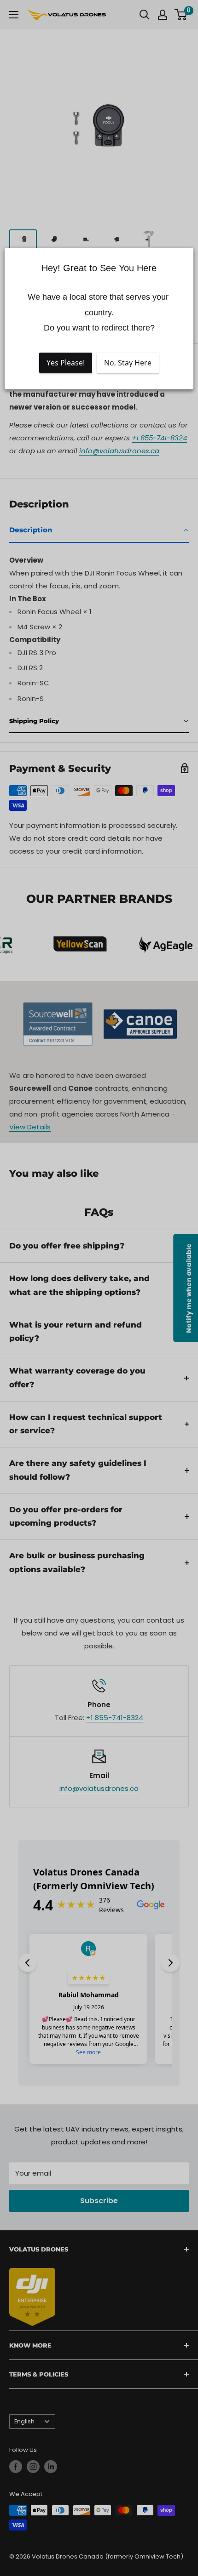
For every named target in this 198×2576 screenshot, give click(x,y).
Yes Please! (66, 363)
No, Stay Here (128, 363)
